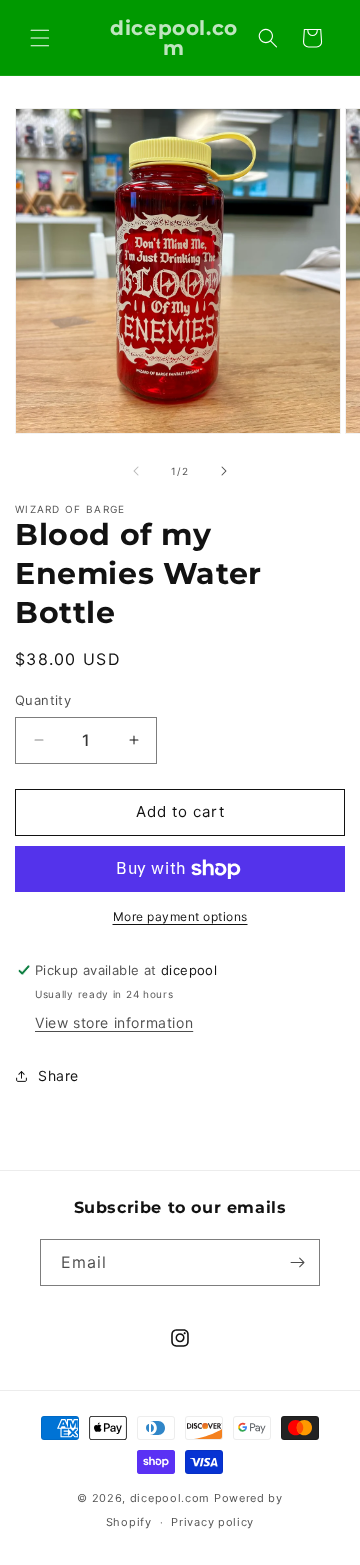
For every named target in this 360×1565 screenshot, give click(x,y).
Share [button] (58, 1075)
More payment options (180, 916)
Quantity (43, 700)
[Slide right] (224, 471)
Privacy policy (212, 1522)
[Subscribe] (297, 1262)
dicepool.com (170, 1498)
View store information (114, 1022)
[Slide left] (136, 471)
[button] (40, 38)
